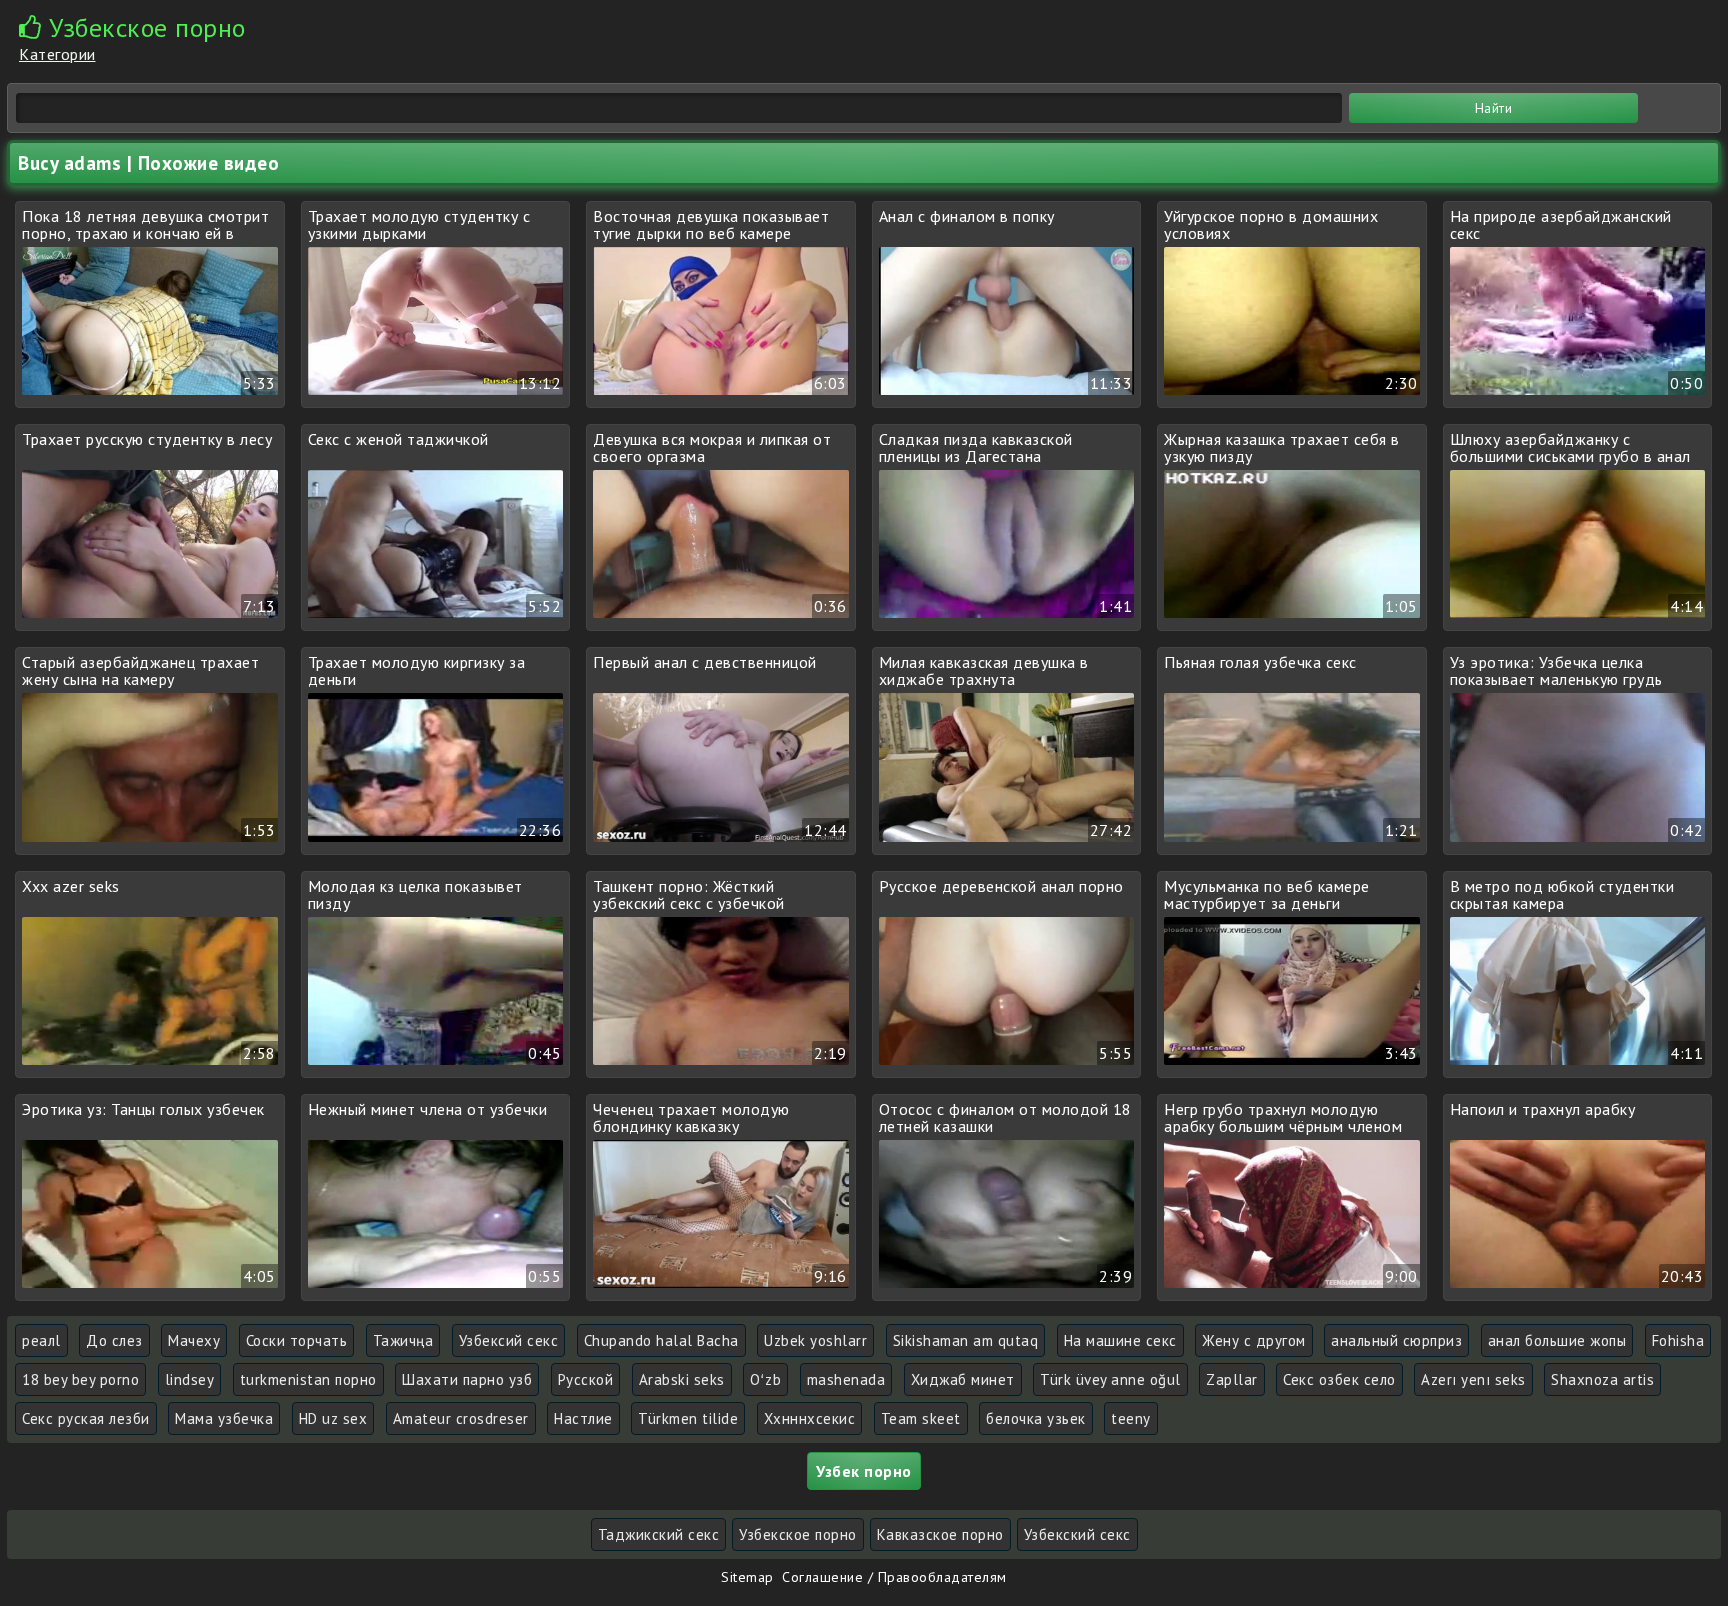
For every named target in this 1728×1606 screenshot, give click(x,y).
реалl (41, 1340)
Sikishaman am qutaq (966, 1340)
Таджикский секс (659, 1534)
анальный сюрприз (1396, 1340)
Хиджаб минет (963, 1379)
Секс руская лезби (86, 1418)
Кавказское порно (940, 1534)
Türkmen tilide (688, 1418)
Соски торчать (297, 1340)
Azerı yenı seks (1473, 1379)
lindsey (190, 1379)
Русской (586, 1379)
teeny (1131, 1418)
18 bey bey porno (80, 1379)
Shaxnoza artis (1602, 1379)
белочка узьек (1036, 1418)
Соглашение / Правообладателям (894, 1577)
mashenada (846, 1379)
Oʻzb (765, 1379)
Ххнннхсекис (810, 1418)
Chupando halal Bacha (661, 1340)
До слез (114, 1340)
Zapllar (1232, 1379)
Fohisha (1678, 1340)
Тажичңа (403, 1340)
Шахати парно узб (467, 1379)
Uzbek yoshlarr (815, 1340)
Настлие (583, 1418)
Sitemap (747, 1577)
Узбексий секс (509, 1340)
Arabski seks (682, 1379)
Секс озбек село (1339, 1379)
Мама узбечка (224, 1418)
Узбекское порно (798, 1534)
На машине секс (1120, 1340)
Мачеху (194, 1340)
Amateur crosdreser (461, 1418)
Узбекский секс (1077, 1534)
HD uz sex (333, 1418)
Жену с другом (1254, 1340)
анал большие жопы (1557, 1340)
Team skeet (921, 1418)
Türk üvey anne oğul (1110, 1379)
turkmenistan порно (308, 1379)
